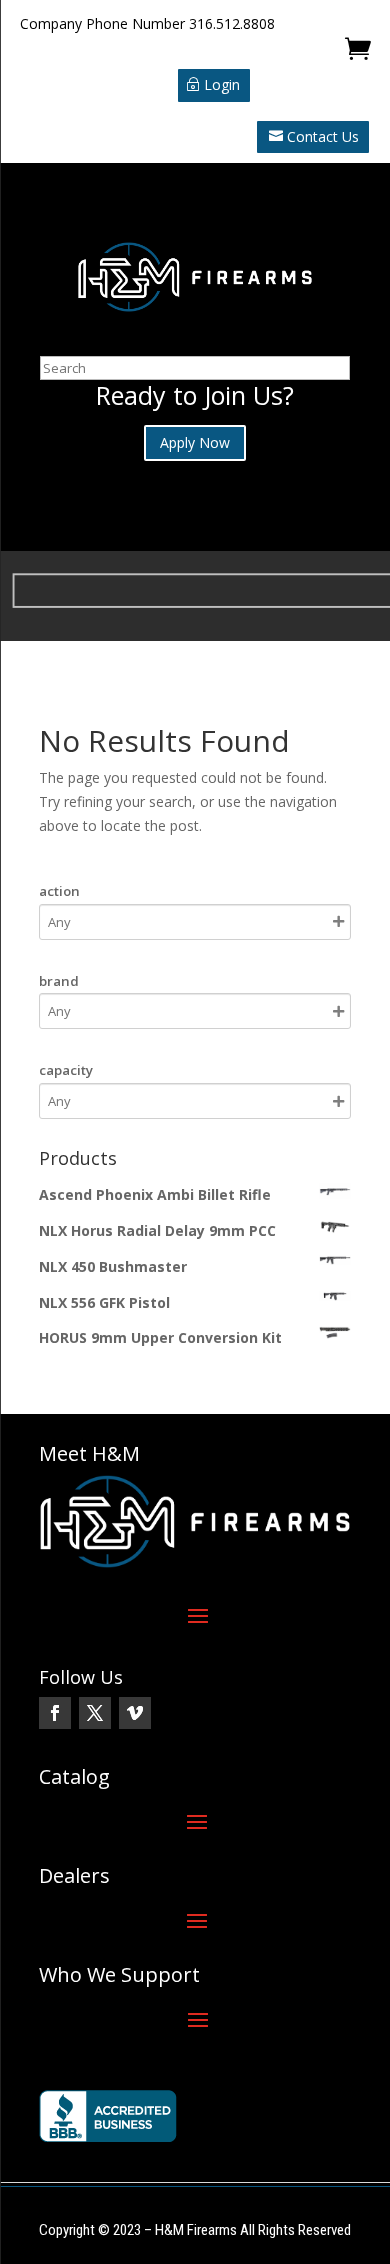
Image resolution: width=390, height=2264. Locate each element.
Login (222, 84)
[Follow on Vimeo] (135, 1713)
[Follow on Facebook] (55, 1713)
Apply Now (195, 442)
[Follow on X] (95, 1713)
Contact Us (323, 136)
